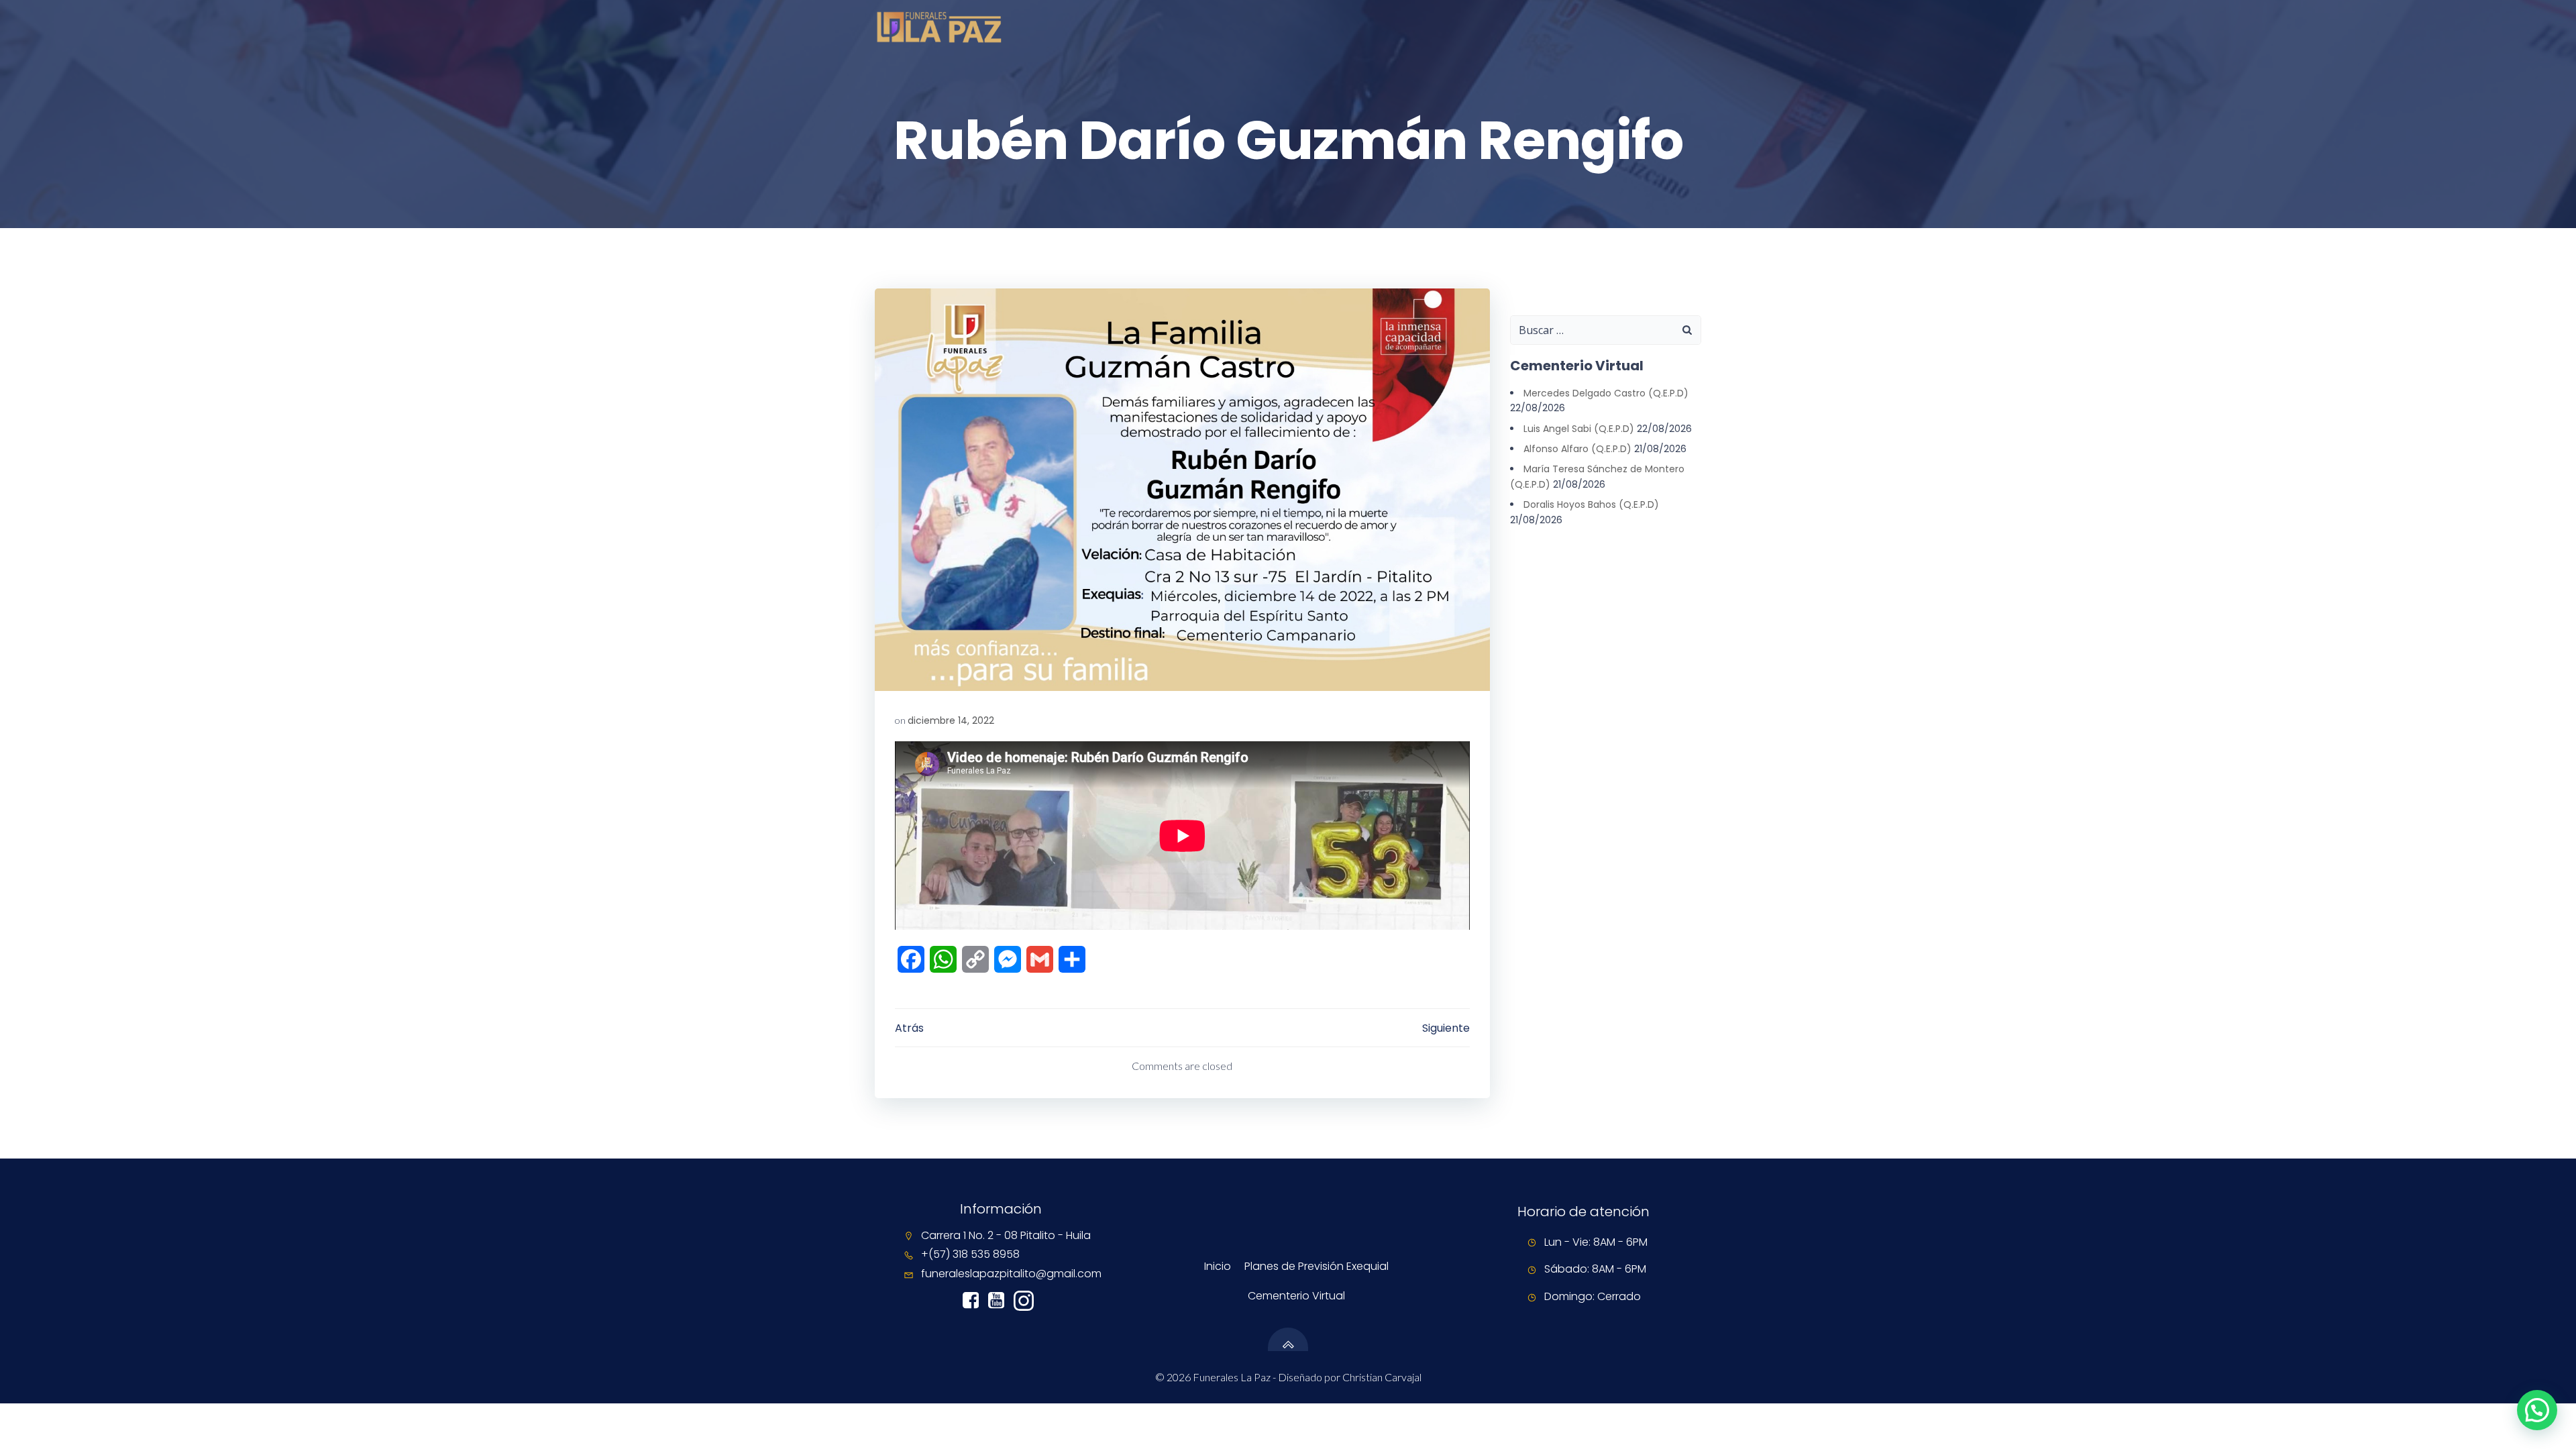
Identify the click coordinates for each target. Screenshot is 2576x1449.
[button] (2537, 1410)
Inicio (1218, 1266)
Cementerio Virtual (1296, 1296)
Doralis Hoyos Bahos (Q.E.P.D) (1591, 504)
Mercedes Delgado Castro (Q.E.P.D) (1606, 393)
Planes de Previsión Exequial (1317, 1266)
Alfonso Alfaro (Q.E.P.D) (1577, 449)
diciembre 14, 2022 (951, 720)
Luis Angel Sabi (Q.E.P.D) (1579, 429)
